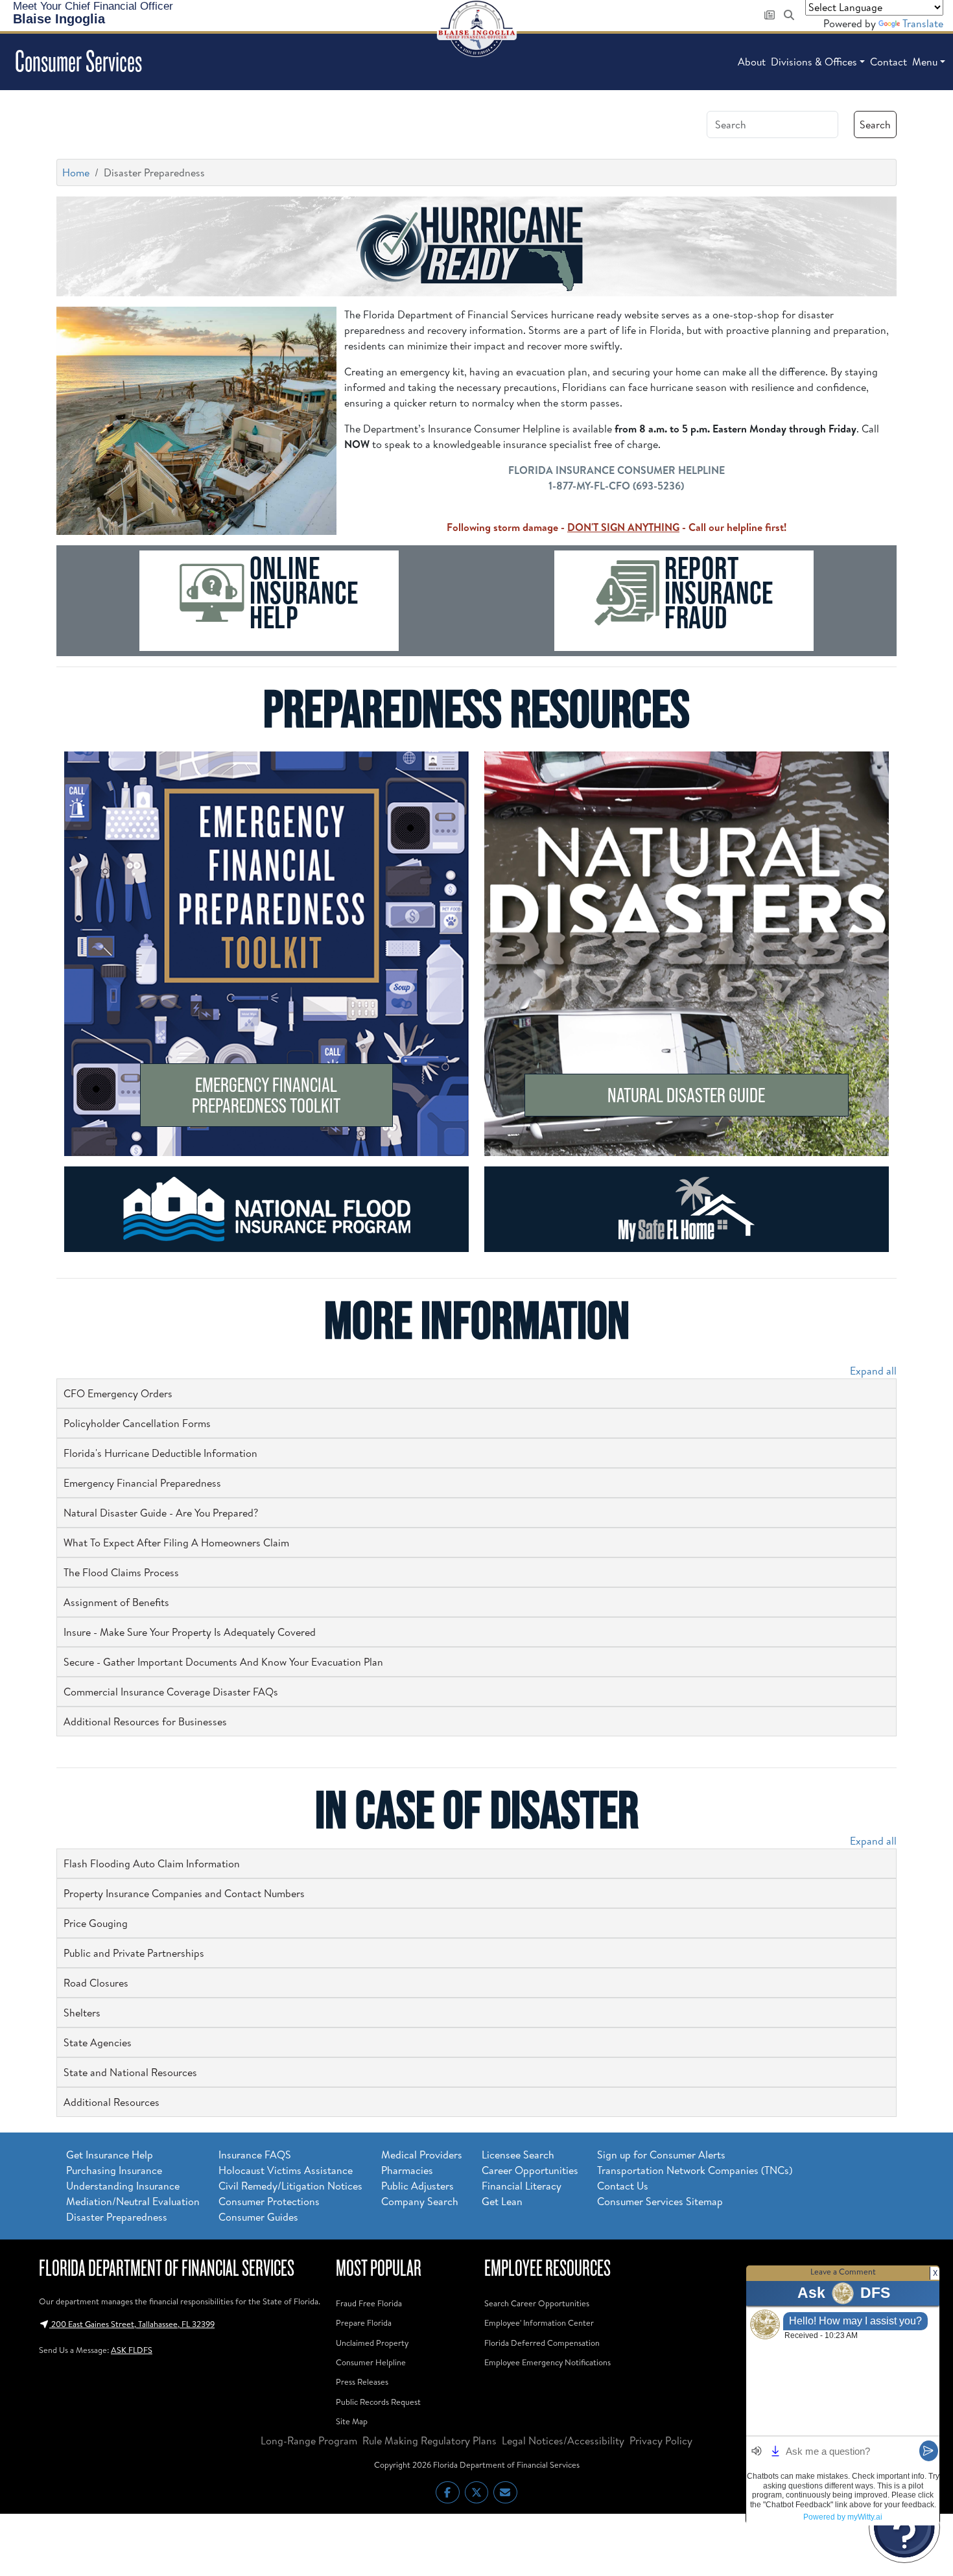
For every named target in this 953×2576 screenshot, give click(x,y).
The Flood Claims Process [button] (121, 1572)
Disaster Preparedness (117, 2217)
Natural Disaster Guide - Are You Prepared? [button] (161, 1513)
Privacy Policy (661, 2440)
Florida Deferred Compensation (542, 2343)
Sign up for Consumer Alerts (661, 2155)
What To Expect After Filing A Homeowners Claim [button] (176, 1542)
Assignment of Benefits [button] (116, 1602)
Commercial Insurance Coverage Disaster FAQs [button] (171, 1692)
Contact (888, 62)
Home (76, 172)
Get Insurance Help (110, 2155)
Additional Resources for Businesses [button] (145, 1721)
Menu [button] (925, 62)
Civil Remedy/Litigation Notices (290, 2186)
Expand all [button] (873, 1371)
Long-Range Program (309, 2440)
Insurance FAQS (255, 2155)
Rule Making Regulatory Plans (429, 2440)
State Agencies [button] (98, 2042)
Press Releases (362, 2381)
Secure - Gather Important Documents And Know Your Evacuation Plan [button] (223, 1662)
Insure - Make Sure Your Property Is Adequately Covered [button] (190, 1632)
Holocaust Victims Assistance (286, 2170)
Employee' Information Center (539, 2322)
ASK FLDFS (132, 2350)
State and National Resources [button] (130, 2072)
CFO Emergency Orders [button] (118, 1393)
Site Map (352, 2421)
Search (875, 124)
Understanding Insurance (123, 2186)
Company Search (420, 2201)
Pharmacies (407, 2170)
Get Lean (502, 2201)
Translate (923, 23)
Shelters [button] (82, 2013)
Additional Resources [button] (112, 2102)
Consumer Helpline (371, 2362)
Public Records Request (378, 2402)
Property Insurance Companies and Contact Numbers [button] (184, 1893)
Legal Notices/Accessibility (563, 2440)
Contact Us (623, 2186)
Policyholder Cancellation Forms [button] (137, 1423)
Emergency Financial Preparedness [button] (142, 1483)
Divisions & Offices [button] (814, 62)
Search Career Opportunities (537, 2303)
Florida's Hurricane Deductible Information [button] (160, 1453)
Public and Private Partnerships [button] (134, 1953)
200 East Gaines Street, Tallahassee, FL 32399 (132, 2324)
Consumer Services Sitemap (660, 2201)
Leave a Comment (843, 2271)
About (752, 62)
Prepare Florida (364, 2322)
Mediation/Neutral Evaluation (133, 2201)
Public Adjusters (418, 2186)
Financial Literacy (522, 2186)
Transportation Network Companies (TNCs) (695, 2170)
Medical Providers (422, 2155)
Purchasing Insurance (114, 2170)
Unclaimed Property (372, 2343)
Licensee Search (518, 2155)
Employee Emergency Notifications (547, 2362)
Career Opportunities (530, 2170)
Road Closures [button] (96, 1983)
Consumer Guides (258, 2217)
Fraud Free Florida (369, 2303)
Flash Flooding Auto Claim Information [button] (152, 1863)
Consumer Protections (269, 2201)
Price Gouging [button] (96, 1923)
